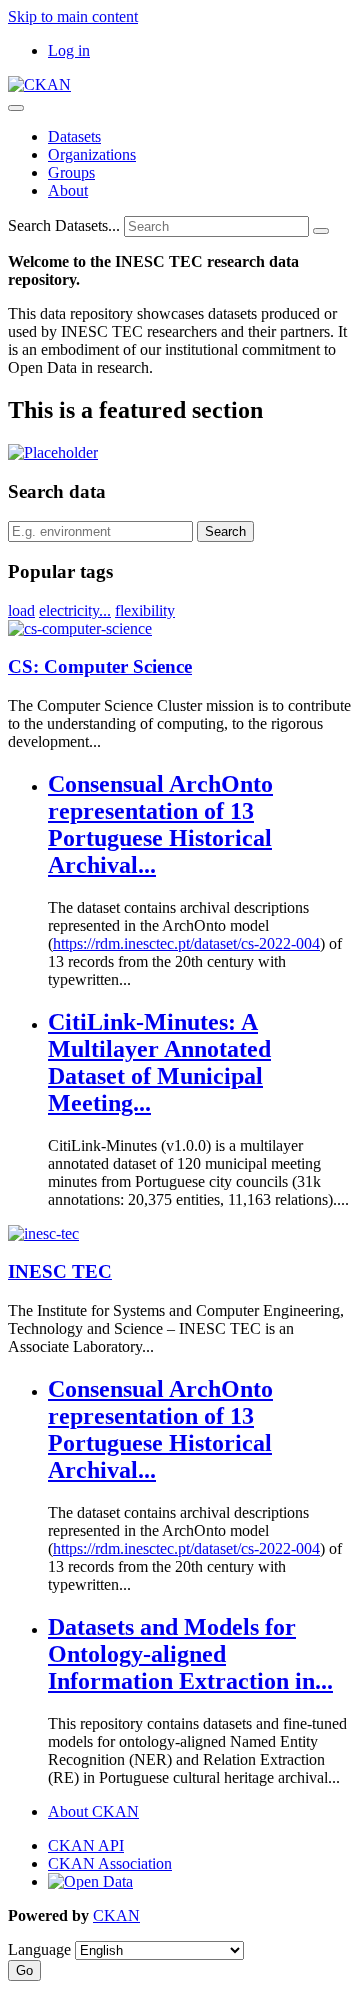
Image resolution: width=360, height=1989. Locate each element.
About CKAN (93, 1811)
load (21, 610)
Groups (71, 172)
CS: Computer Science (100, 666)
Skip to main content (73, 16)
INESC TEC (60, 1271)
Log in (69, 50)
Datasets (74, 136)
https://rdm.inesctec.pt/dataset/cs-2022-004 (186, 943)
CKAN (116, 1915)
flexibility (145, 610)
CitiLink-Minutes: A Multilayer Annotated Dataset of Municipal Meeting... (159, 1062)
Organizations (92, 154)
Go (24, 1970)
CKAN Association (110, 1863)
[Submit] (321, 231)
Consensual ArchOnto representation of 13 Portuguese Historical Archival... (160, 824)
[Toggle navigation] (16, 108)
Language (39, 1949)
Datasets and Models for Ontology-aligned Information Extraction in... (190, 1654)
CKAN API (86, 1845)
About (68, 190)
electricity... (75, 610)
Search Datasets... (64, 225)
